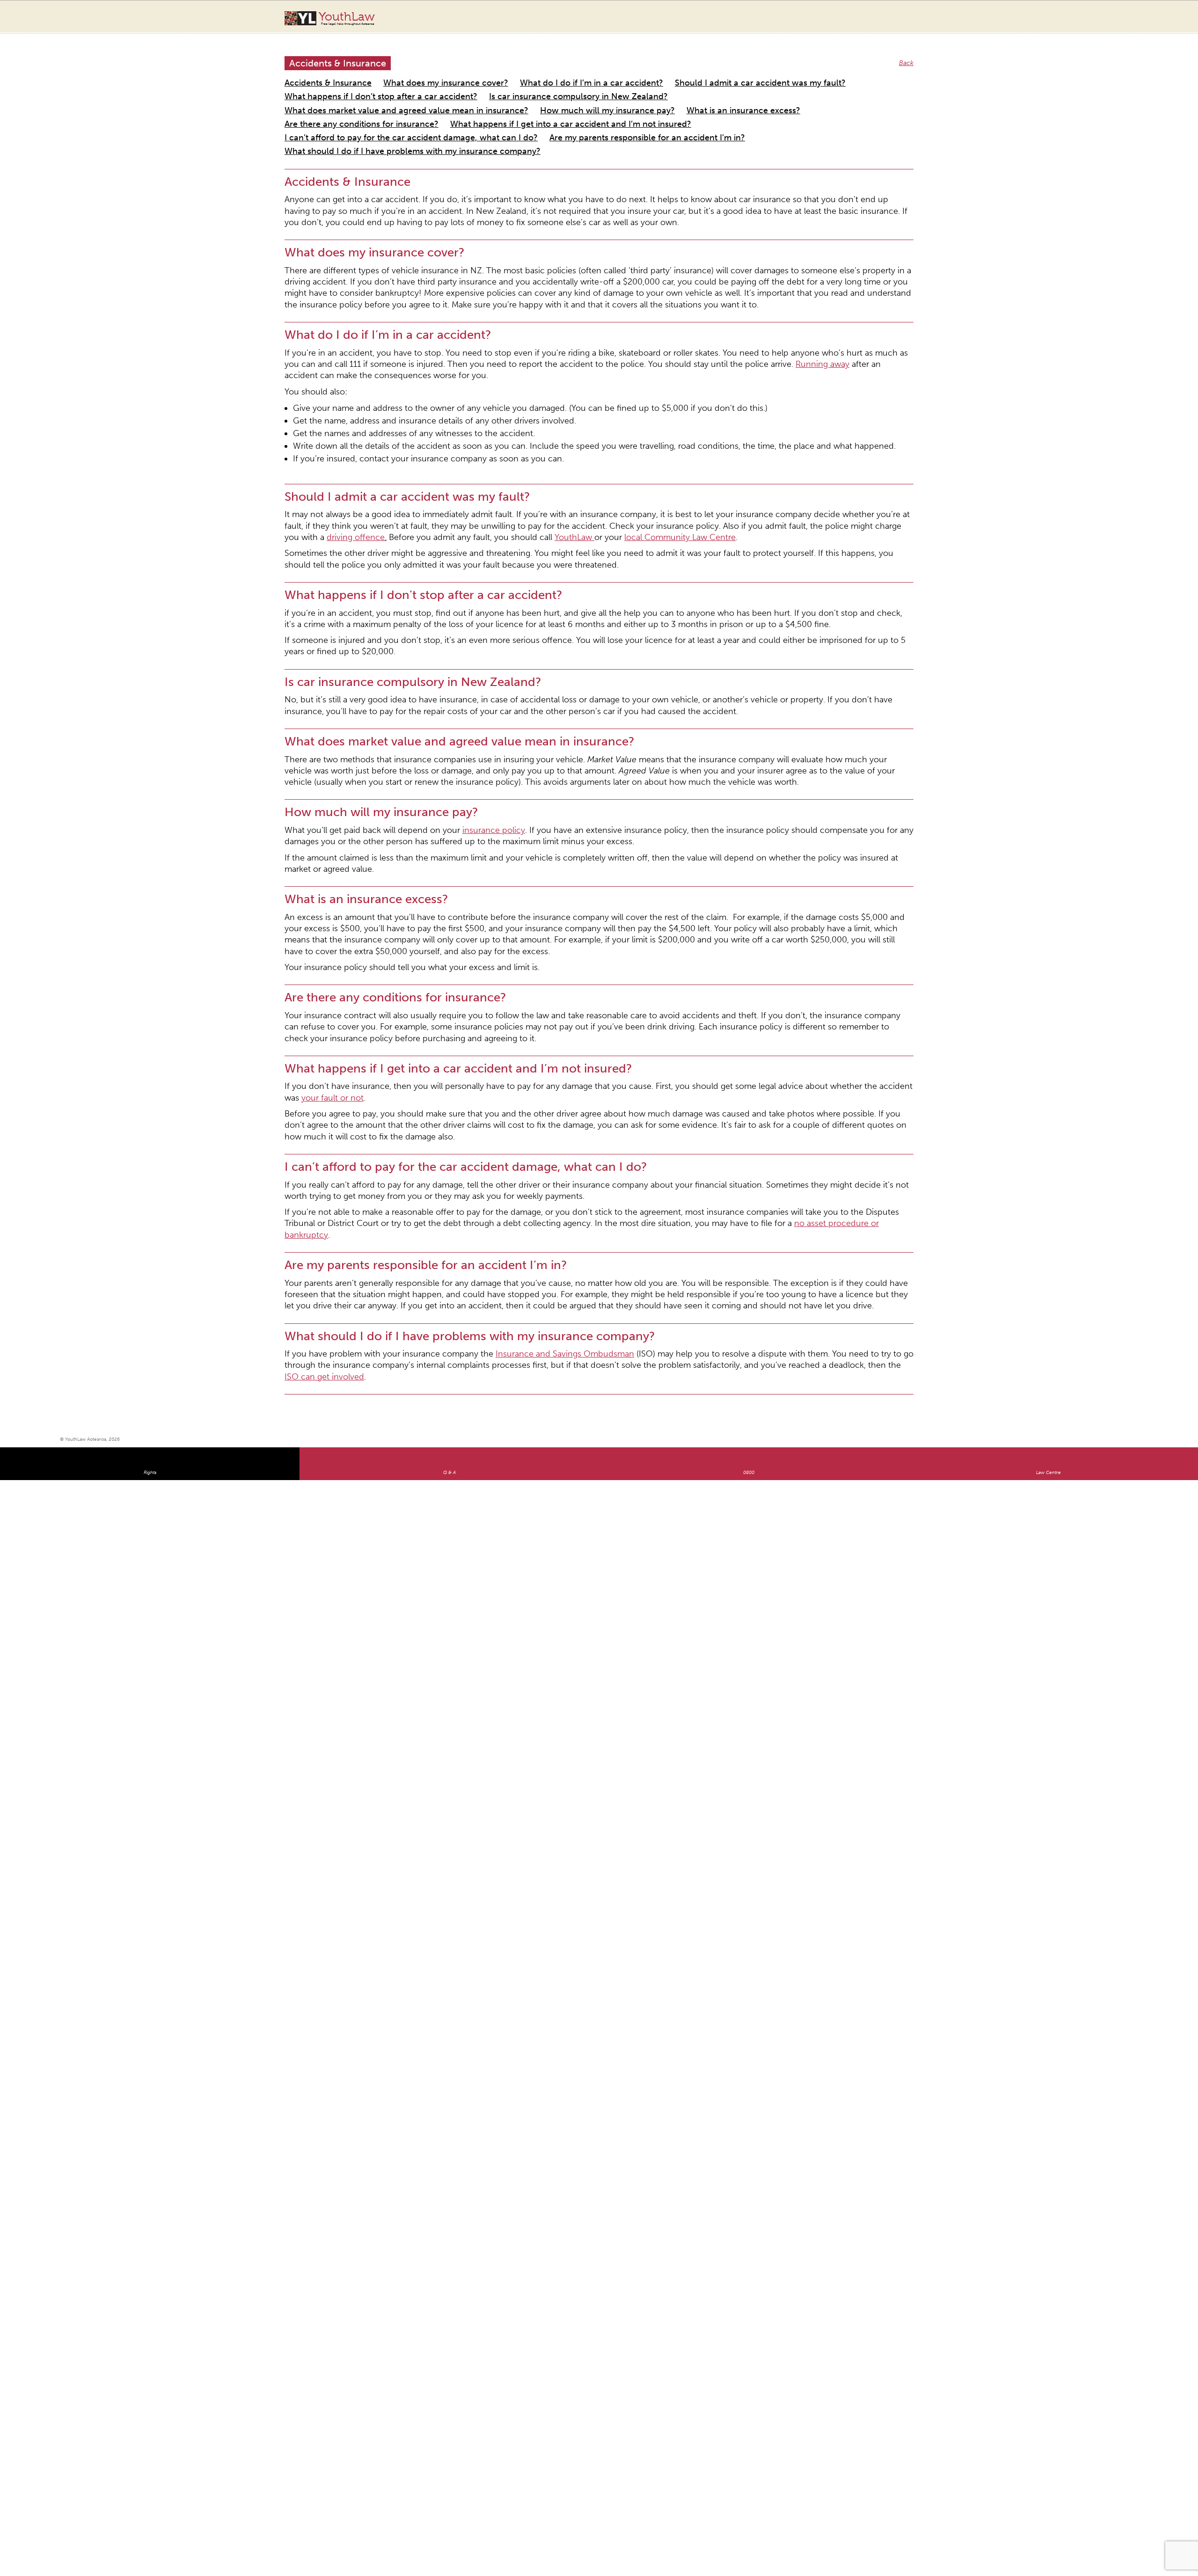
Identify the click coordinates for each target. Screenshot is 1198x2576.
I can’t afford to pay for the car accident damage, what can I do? (706, 94)
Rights (150, 1142)
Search (1112, 22)
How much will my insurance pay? (680, 83)
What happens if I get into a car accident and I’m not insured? (506, 94)
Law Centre (1048, 1142)
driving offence (692, 402)
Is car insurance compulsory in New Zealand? (353, 83)
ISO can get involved (670, 1047)
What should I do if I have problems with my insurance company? (544, 106)
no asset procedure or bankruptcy (594, 936)
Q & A (449, 1142)
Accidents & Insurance (318, 72)
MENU (1131, 16)
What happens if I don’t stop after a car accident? (808, 72)
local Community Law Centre (344, 411)
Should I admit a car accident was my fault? (658, 72)
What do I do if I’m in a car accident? (526, 72)
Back (908, 54)
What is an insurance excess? (787, 83)
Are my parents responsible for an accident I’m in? (360, 106)
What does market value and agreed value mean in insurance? (525, 83)
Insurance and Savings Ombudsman (501, 1038)
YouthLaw (347, 18)
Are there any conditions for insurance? (343, 94)
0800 (749, 1142)
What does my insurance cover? (411, 72)
